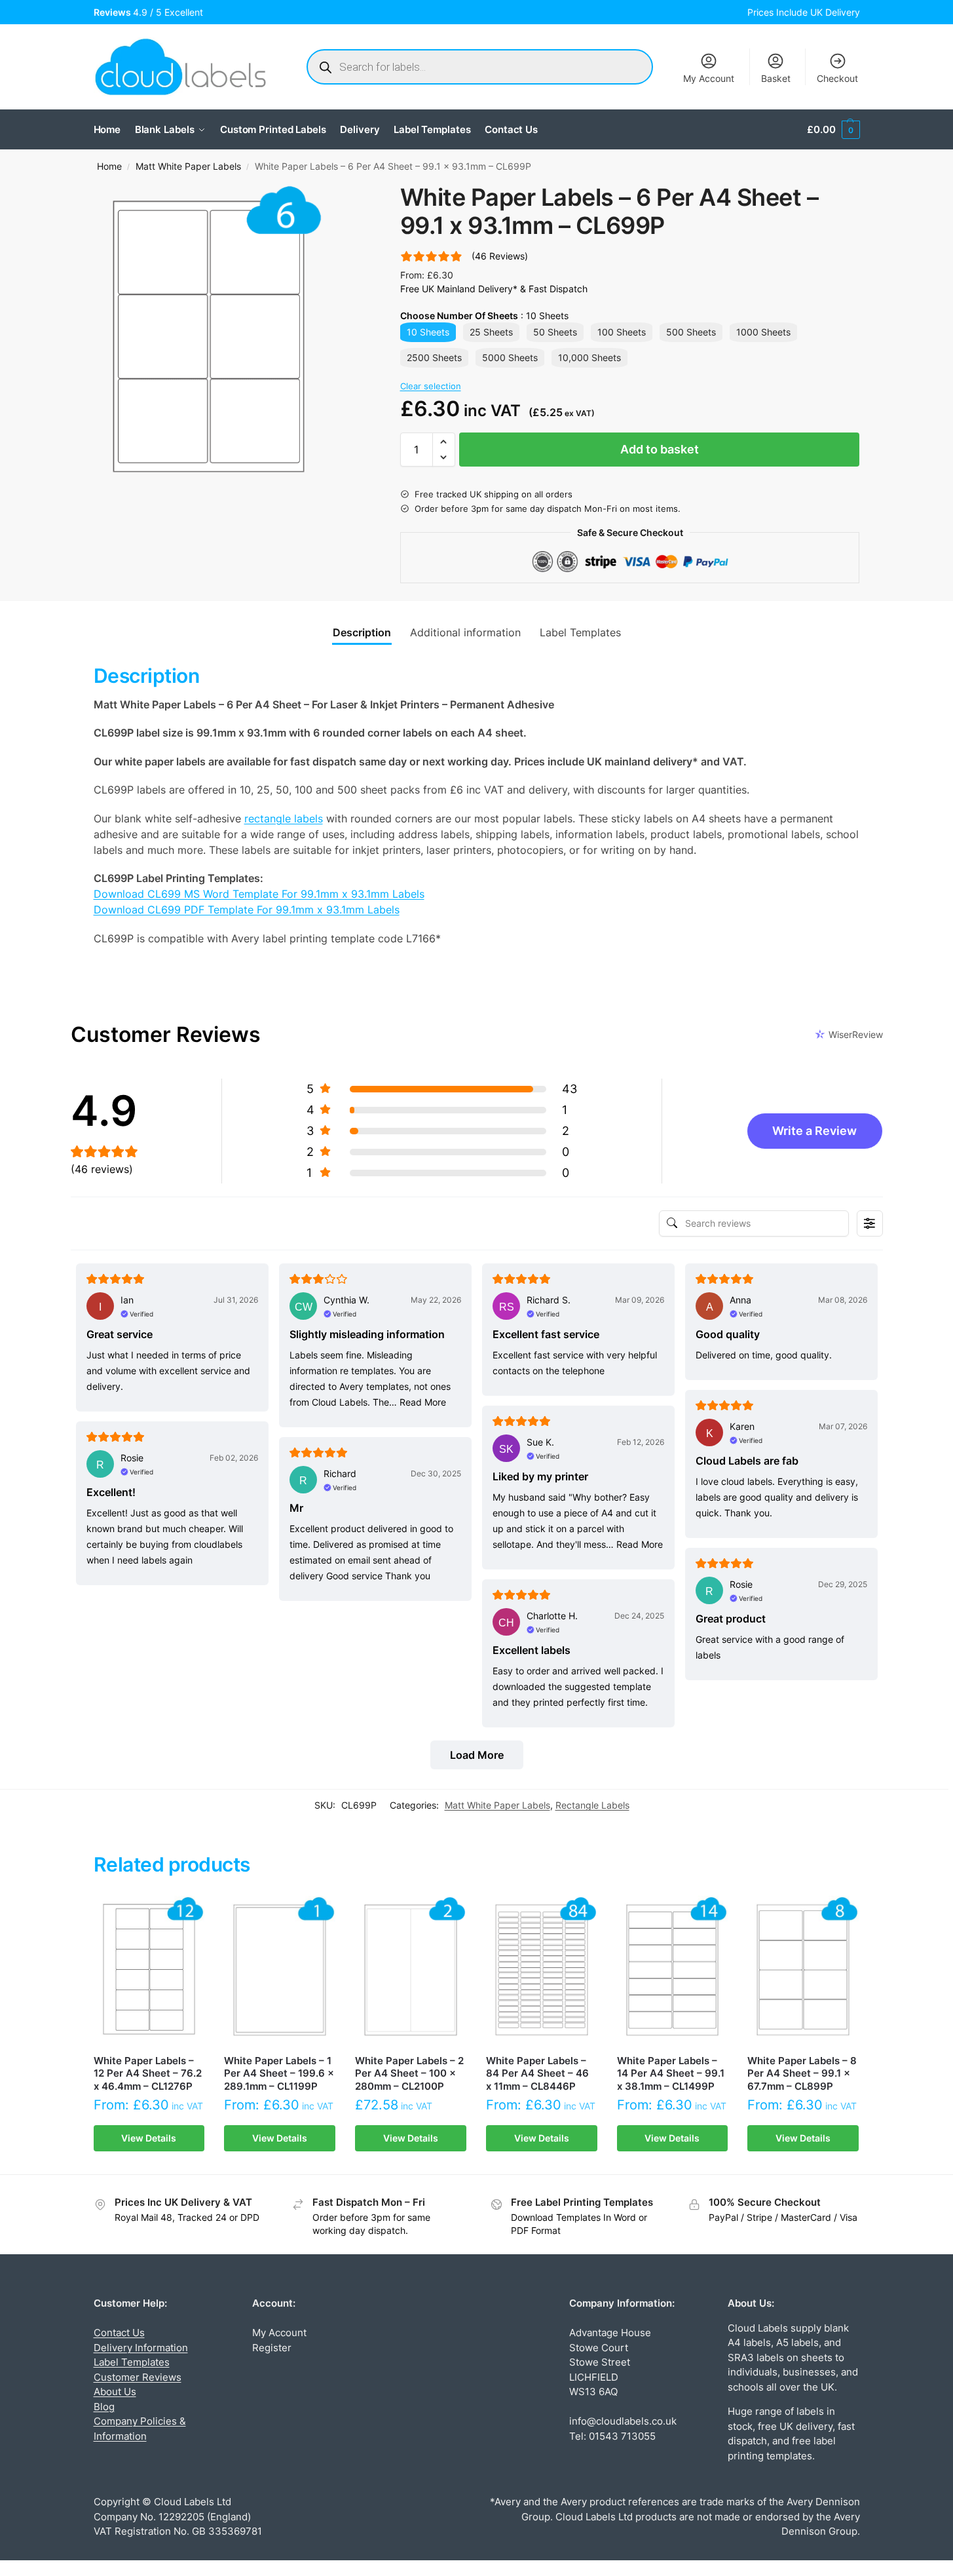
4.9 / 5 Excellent (151, 12)
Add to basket (660, 449)
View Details (149, 2138)
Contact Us (119, 2333)
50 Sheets (555, 332)
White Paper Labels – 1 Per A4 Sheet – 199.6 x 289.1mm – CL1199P (279, 2073)
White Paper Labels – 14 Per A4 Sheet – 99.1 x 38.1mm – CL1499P (671, 2073)
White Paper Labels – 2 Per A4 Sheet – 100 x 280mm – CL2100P (409, 2073)
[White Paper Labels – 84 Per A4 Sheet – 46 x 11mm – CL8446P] (542, 1970)
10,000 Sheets (589, 357)
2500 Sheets (434, 357)
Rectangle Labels (592, 1805)
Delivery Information (141, 2348)
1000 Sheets (763, 332)
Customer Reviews (138, 2377)
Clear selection (431, 386)
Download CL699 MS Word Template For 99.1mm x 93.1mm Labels (259, 894)
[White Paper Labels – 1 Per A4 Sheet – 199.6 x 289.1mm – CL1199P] (280, 1970)
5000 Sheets (510, 357)
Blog (104, 2407)
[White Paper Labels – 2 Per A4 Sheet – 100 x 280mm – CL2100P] (411, 1970)
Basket (776, 78)
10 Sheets (428, 332)
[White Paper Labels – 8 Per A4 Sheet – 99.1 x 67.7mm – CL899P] (803, 1970)
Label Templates (132, 2362)
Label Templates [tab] (580, 632)
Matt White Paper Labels (188, 166)
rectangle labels (284, 818)
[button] (833, 130)
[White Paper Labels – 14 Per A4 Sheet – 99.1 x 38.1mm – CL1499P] (673, 1970)
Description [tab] (362, 632)
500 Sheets (691, 332)
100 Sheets (622, 332)
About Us (115, 2392)
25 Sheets (491, 332)
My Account (709, 78)
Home (109, 166)
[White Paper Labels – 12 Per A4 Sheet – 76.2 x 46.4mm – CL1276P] (149, 1970)
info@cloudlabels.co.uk (623, 2421)
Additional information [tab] (465, 632)
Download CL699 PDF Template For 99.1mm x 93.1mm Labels (247, 910)
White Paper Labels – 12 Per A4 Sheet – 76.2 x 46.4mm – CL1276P (148, 2073)
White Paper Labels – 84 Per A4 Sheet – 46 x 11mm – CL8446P (537, 2073)
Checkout (837, 78)
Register (272, 2348)
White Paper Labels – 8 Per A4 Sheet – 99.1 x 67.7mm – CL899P (802, 2073)
